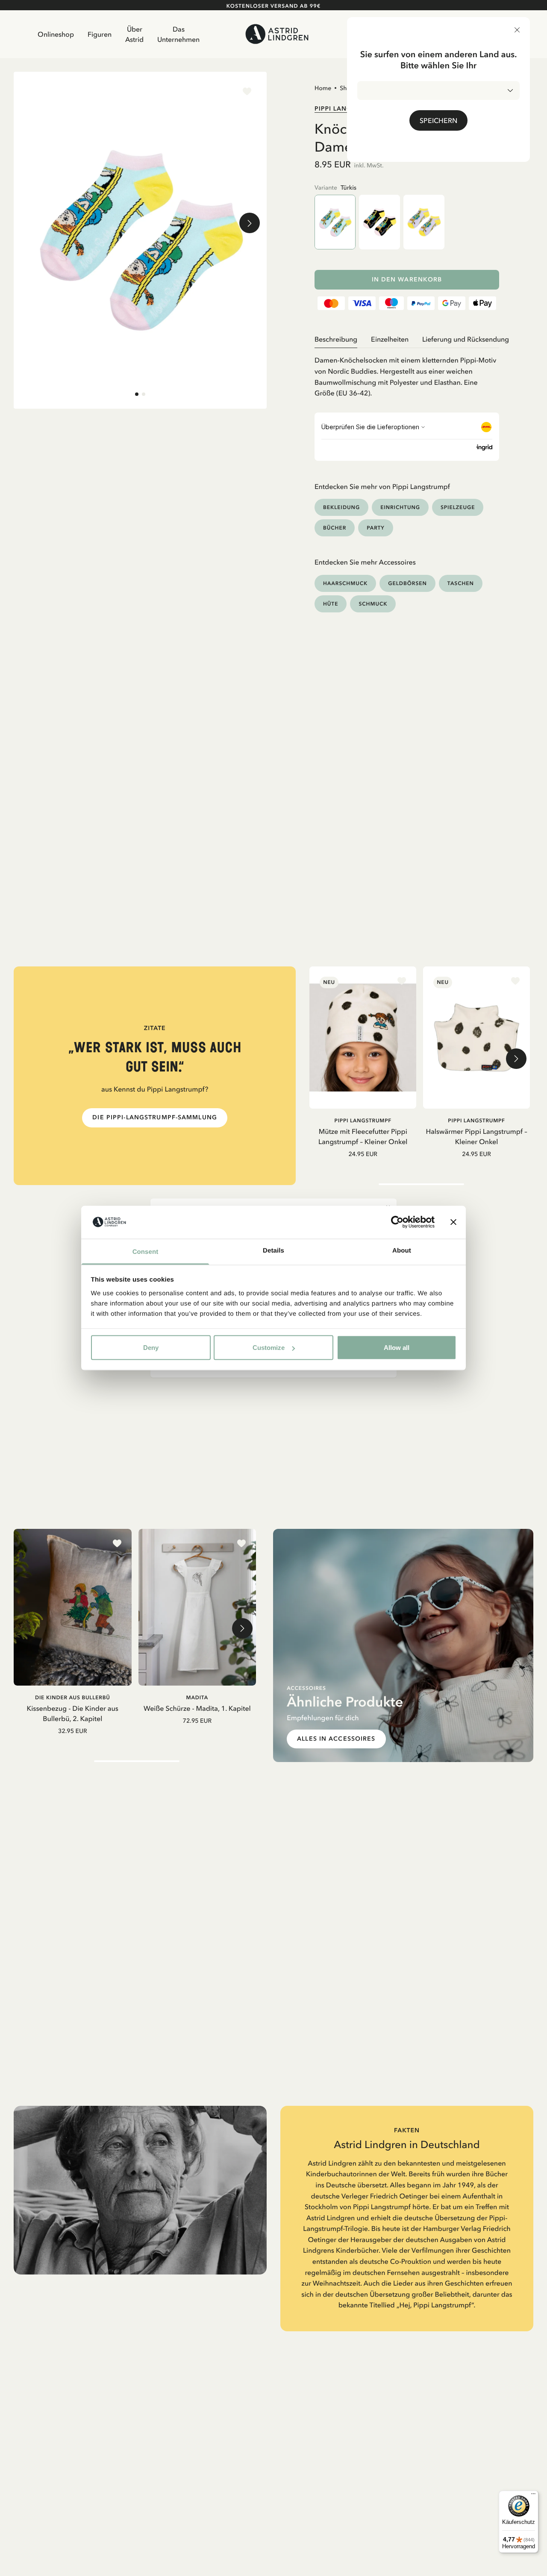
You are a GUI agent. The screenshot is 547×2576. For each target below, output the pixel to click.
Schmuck (373, 604)
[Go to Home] (277, 34)
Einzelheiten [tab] (390, 339)
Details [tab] (273, 1250)
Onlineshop (56, 34)
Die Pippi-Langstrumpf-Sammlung (155, 1117)
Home (323, 88)
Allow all (397, 1348)
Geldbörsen (407, 583)
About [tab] (402, 1250)
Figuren (100, 34)
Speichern (438, 120)
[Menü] (533, 2496)
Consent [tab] (146, 1251)
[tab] (137, 394)
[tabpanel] (407, 373)
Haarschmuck (345, 583)
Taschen (461, 583)
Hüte (331, 604)
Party (375, 528)
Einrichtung (400, 507)
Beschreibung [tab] (336, 339)
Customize (269, 1348)
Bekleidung (341, 507)
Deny (151, 1348)
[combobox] (438, 91)
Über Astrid (134, 34)
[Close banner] (453, 1222)
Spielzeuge (458, 507)
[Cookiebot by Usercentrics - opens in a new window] (397, 1222)
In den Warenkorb (407, 280)
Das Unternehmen (178, 34)
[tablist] (407, 339)
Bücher (335, 528)
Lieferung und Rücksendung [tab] (466, 339)
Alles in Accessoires (336, 1739)
